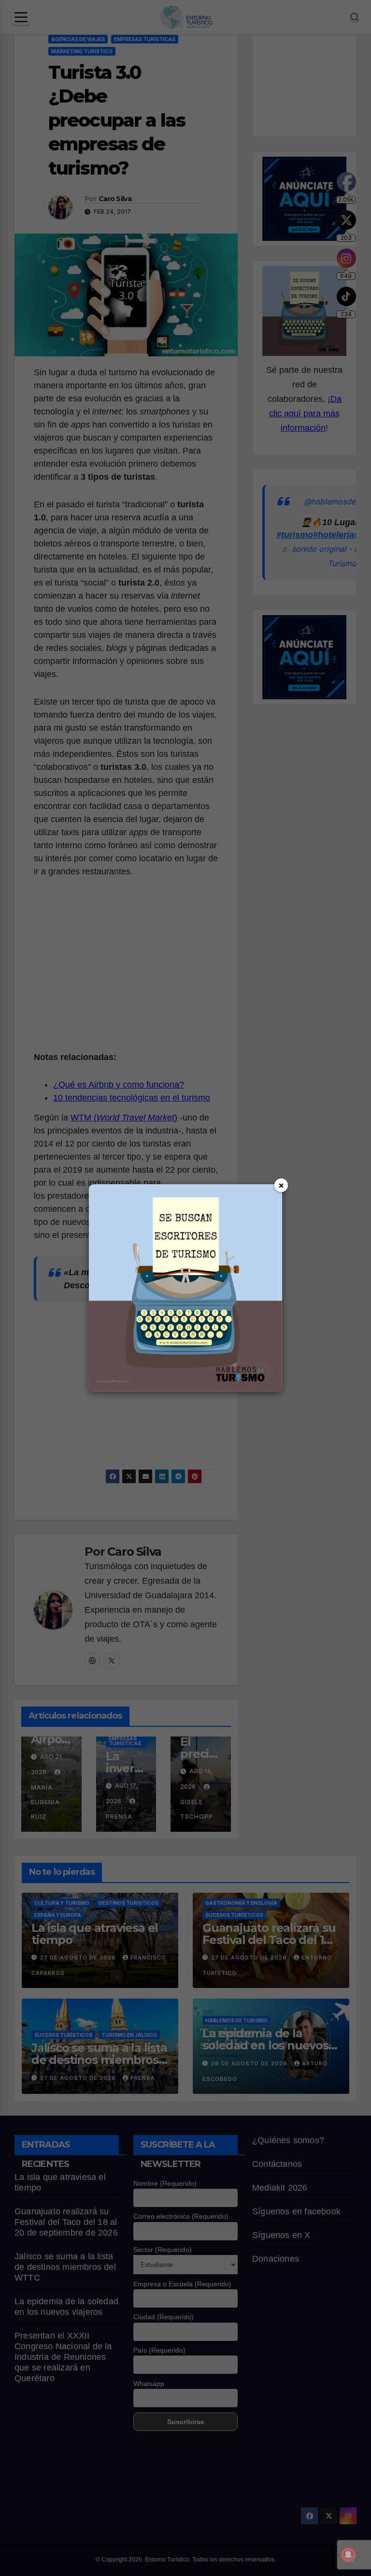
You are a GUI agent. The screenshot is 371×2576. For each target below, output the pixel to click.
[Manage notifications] (348, 2555)
